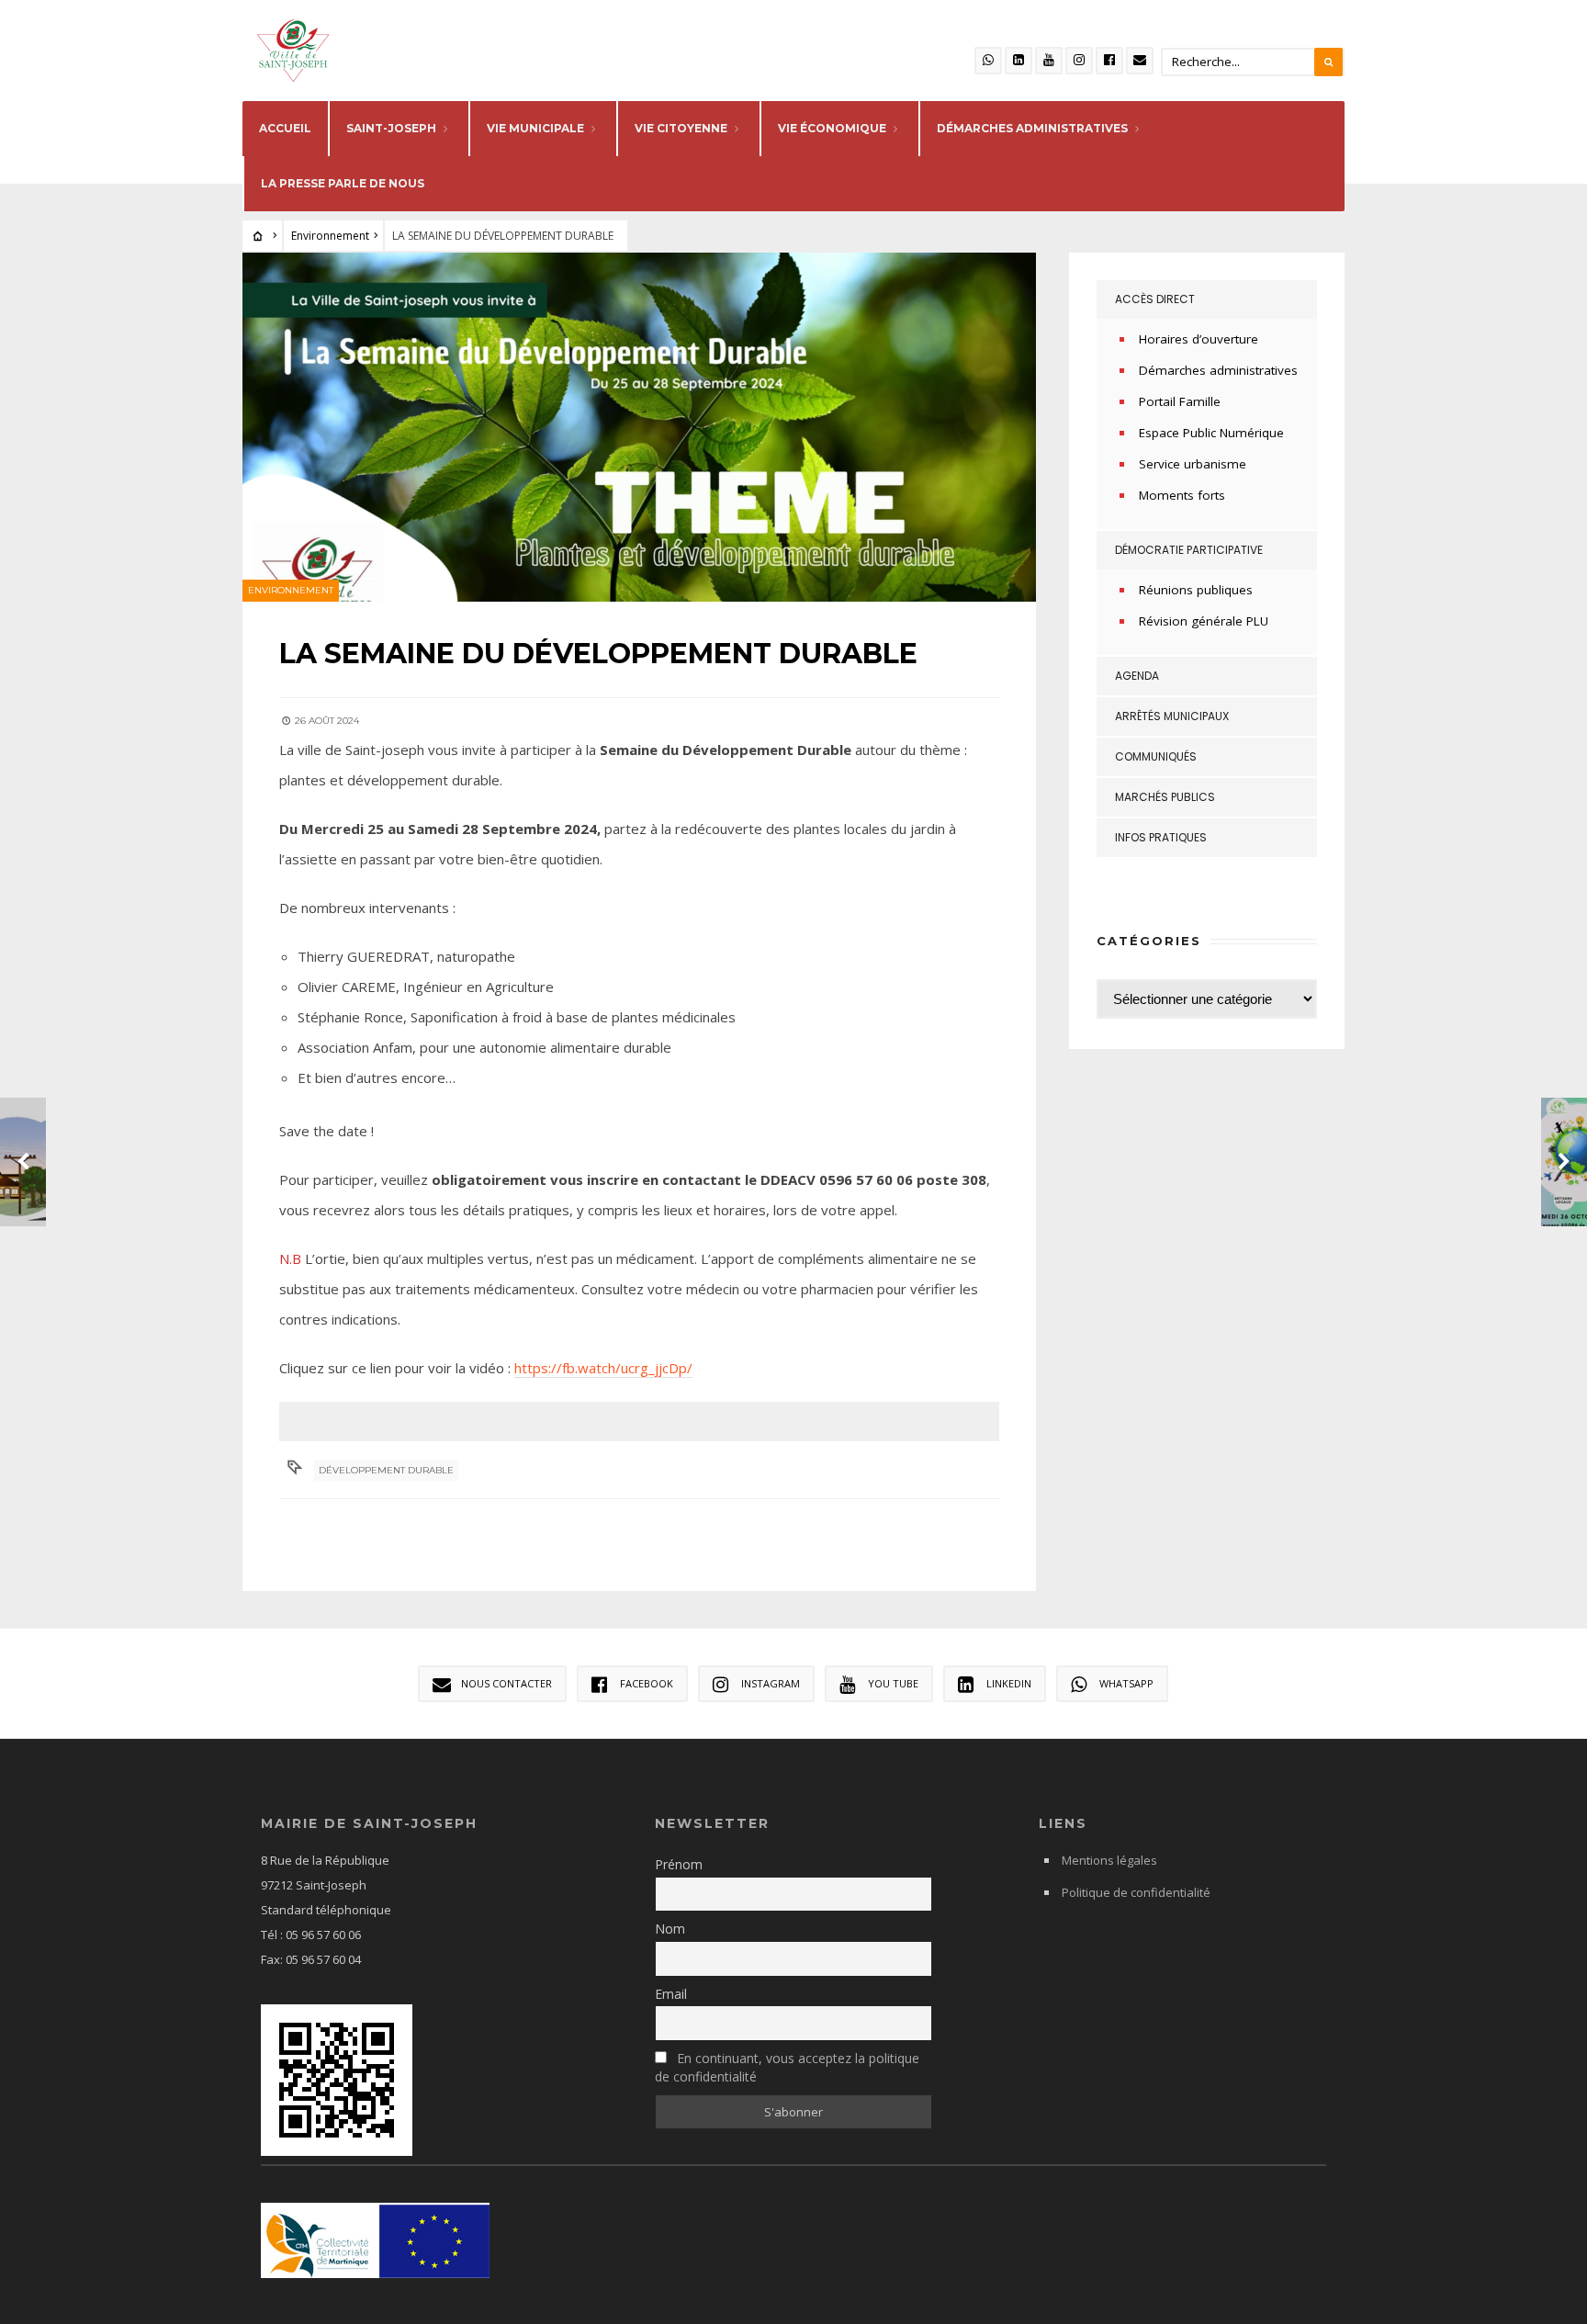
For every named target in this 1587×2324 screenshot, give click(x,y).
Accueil (285, 128)
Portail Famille (1180, 401)
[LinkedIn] (1019, 61)
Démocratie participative (1189, 550)
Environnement (330, 236)
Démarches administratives (1218, 370)
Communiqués (1156, 756)
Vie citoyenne (681, 128)
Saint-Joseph (391, 128)
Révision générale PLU (1204, 621)
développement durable (386, 1470)
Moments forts (1182, 495)
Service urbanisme (1193, 464)
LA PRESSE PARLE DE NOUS (343, 183)
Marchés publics (1165, 797)
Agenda (1137, 676)
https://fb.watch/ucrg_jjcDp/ (603, 1368)
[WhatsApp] (988, 61)
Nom (670, 1929)
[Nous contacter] (1140, 61)
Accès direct (1155, 299)
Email (671, 1994)
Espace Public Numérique (1211, 433)
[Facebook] (1109, 61)
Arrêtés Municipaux (1172, 716)
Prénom (679, 1864)
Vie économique (832, 128)
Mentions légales (1109, 1860)
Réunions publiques (1196, 590)
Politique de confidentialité (1136, 1892)
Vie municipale (535, 128)
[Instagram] (1079, 61)
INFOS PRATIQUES (1161, 837)
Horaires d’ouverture (1199, 339)
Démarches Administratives (1032, 128)
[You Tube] (1049, 61)
